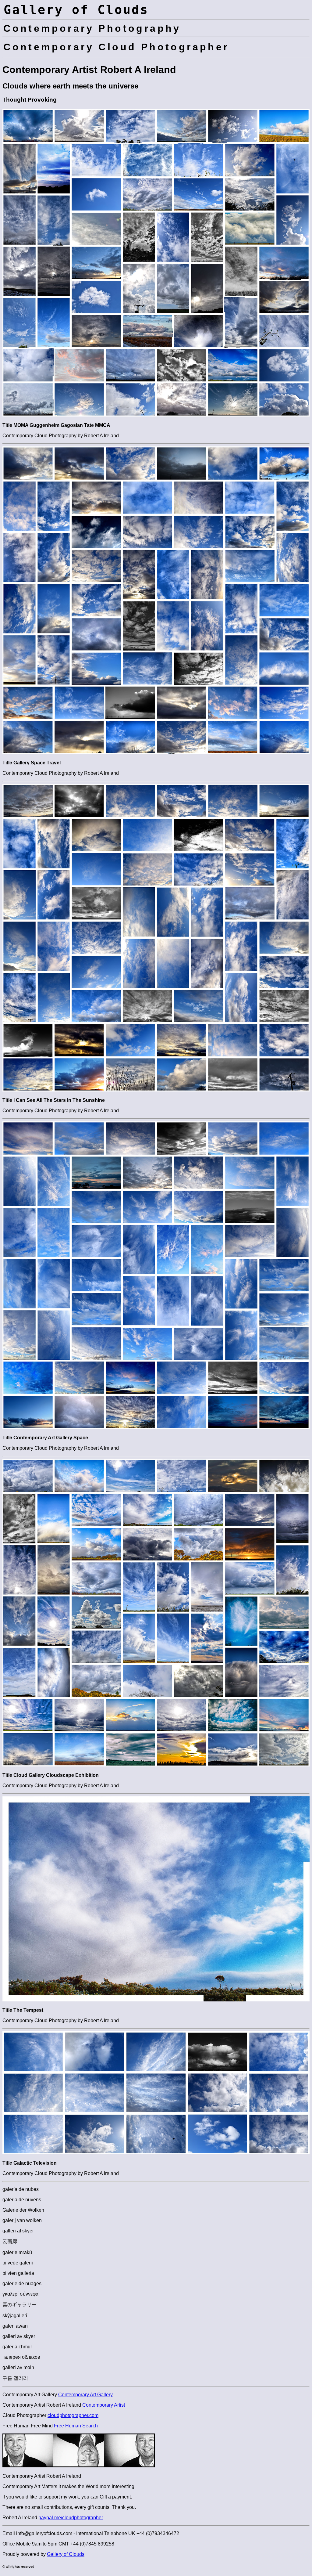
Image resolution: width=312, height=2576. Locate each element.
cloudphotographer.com (73, 2415)
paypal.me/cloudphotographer (71, 2518)
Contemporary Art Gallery (85, 2395)
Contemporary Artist (104, 2405)
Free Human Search (76, 2426)
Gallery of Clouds (66, 2554)
